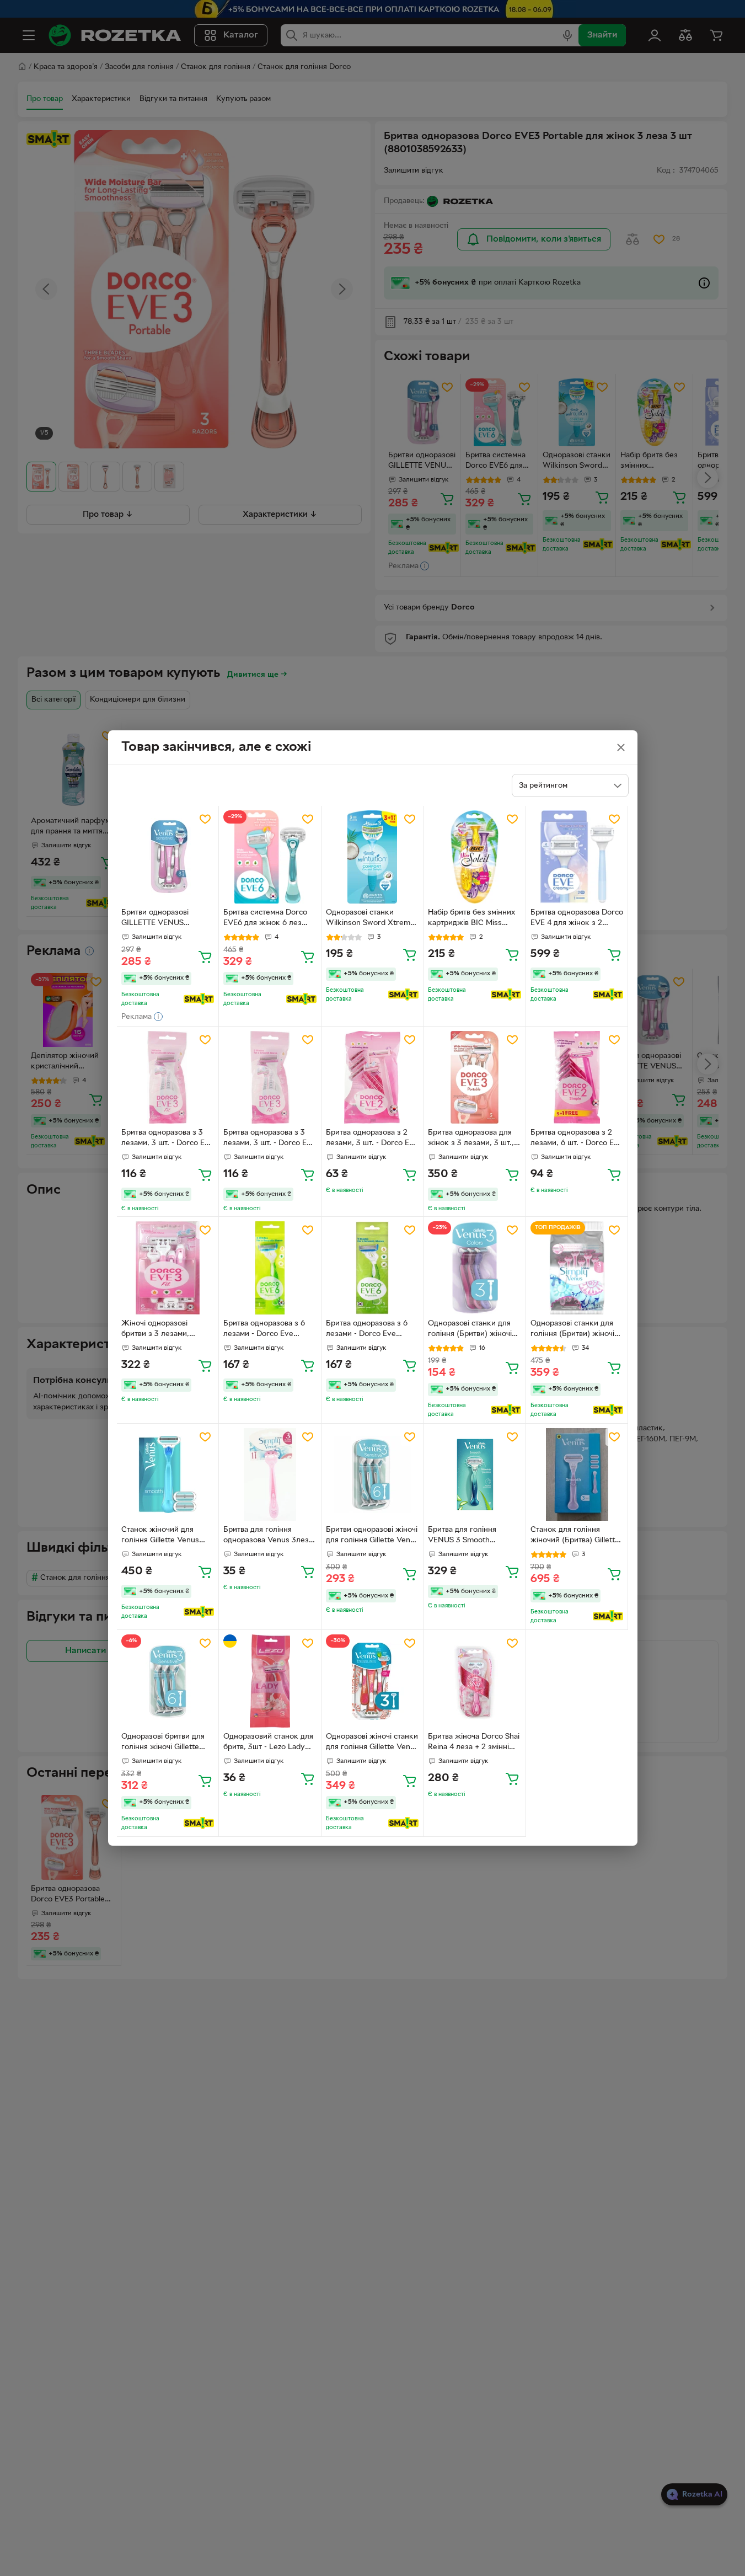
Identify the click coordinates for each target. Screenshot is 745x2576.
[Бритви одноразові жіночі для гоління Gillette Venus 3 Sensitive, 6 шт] (372, 1475)
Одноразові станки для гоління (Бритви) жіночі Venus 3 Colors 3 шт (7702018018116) (470, 1330)
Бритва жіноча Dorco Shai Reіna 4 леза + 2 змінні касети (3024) (474, 1743)
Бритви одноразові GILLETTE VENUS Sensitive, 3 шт (155, 919)
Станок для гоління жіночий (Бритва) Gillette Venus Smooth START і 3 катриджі (575, 1536)
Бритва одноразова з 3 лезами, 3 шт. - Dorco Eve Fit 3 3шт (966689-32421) (167, 1139)
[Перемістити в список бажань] (205, 819)
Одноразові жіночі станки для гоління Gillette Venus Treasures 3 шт (372, 1743)
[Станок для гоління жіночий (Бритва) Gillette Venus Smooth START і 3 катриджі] (577, 1475)
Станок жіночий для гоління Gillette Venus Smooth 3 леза (160, 1536)
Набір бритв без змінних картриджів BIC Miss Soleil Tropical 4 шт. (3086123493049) (471, 919)
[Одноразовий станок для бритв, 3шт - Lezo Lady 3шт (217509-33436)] (270, 1681)
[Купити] (205, 956)
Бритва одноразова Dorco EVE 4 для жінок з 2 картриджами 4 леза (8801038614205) (577, 919)
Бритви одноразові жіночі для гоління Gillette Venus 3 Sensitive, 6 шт (372, 1536)
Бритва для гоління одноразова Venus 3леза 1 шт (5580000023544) (268, 1536)
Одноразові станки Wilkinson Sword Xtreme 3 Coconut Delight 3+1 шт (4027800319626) (370, 919)
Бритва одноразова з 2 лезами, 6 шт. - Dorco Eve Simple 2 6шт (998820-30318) (577, 1139)
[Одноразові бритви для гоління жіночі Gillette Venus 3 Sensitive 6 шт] (168, 1681)
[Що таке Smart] (199, 999)
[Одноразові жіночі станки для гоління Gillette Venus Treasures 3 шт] (372, 1681)
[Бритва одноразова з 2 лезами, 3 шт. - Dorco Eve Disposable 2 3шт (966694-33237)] (372, 1078)
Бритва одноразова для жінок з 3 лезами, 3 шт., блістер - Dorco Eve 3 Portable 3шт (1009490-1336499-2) (471, 1139)
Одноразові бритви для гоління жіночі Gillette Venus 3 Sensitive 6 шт (163, 1743)
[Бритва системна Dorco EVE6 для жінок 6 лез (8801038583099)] (270, 857)
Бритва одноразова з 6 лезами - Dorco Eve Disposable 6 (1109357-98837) (264, 1330)
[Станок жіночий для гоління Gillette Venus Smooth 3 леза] (168, 1475)
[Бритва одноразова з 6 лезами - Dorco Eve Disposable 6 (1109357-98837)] (270, 1268)
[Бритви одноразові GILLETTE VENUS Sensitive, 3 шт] (168, 857)
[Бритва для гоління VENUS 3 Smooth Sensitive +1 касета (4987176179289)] (475, 1475)
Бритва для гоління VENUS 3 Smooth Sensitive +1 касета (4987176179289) (462, 1536)
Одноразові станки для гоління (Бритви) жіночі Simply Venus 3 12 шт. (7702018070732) (572, 1330)
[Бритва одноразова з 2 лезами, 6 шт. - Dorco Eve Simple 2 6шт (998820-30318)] (577, 1078)
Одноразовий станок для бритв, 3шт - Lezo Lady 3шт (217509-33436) (268, 1743)
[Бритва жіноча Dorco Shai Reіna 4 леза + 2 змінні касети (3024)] (475, 1681)
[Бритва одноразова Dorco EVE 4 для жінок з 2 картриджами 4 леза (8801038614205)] (577, 857)
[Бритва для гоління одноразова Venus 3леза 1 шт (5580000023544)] (270, 1475)
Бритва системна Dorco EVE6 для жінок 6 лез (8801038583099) (265, 919)
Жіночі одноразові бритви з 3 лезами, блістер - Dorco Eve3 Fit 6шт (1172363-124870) (164, 1330)
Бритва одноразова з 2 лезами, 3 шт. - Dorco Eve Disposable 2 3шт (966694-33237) (372, 1139)
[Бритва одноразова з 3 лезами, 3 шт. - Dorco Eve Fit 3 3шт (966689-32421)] (168, 1078)
